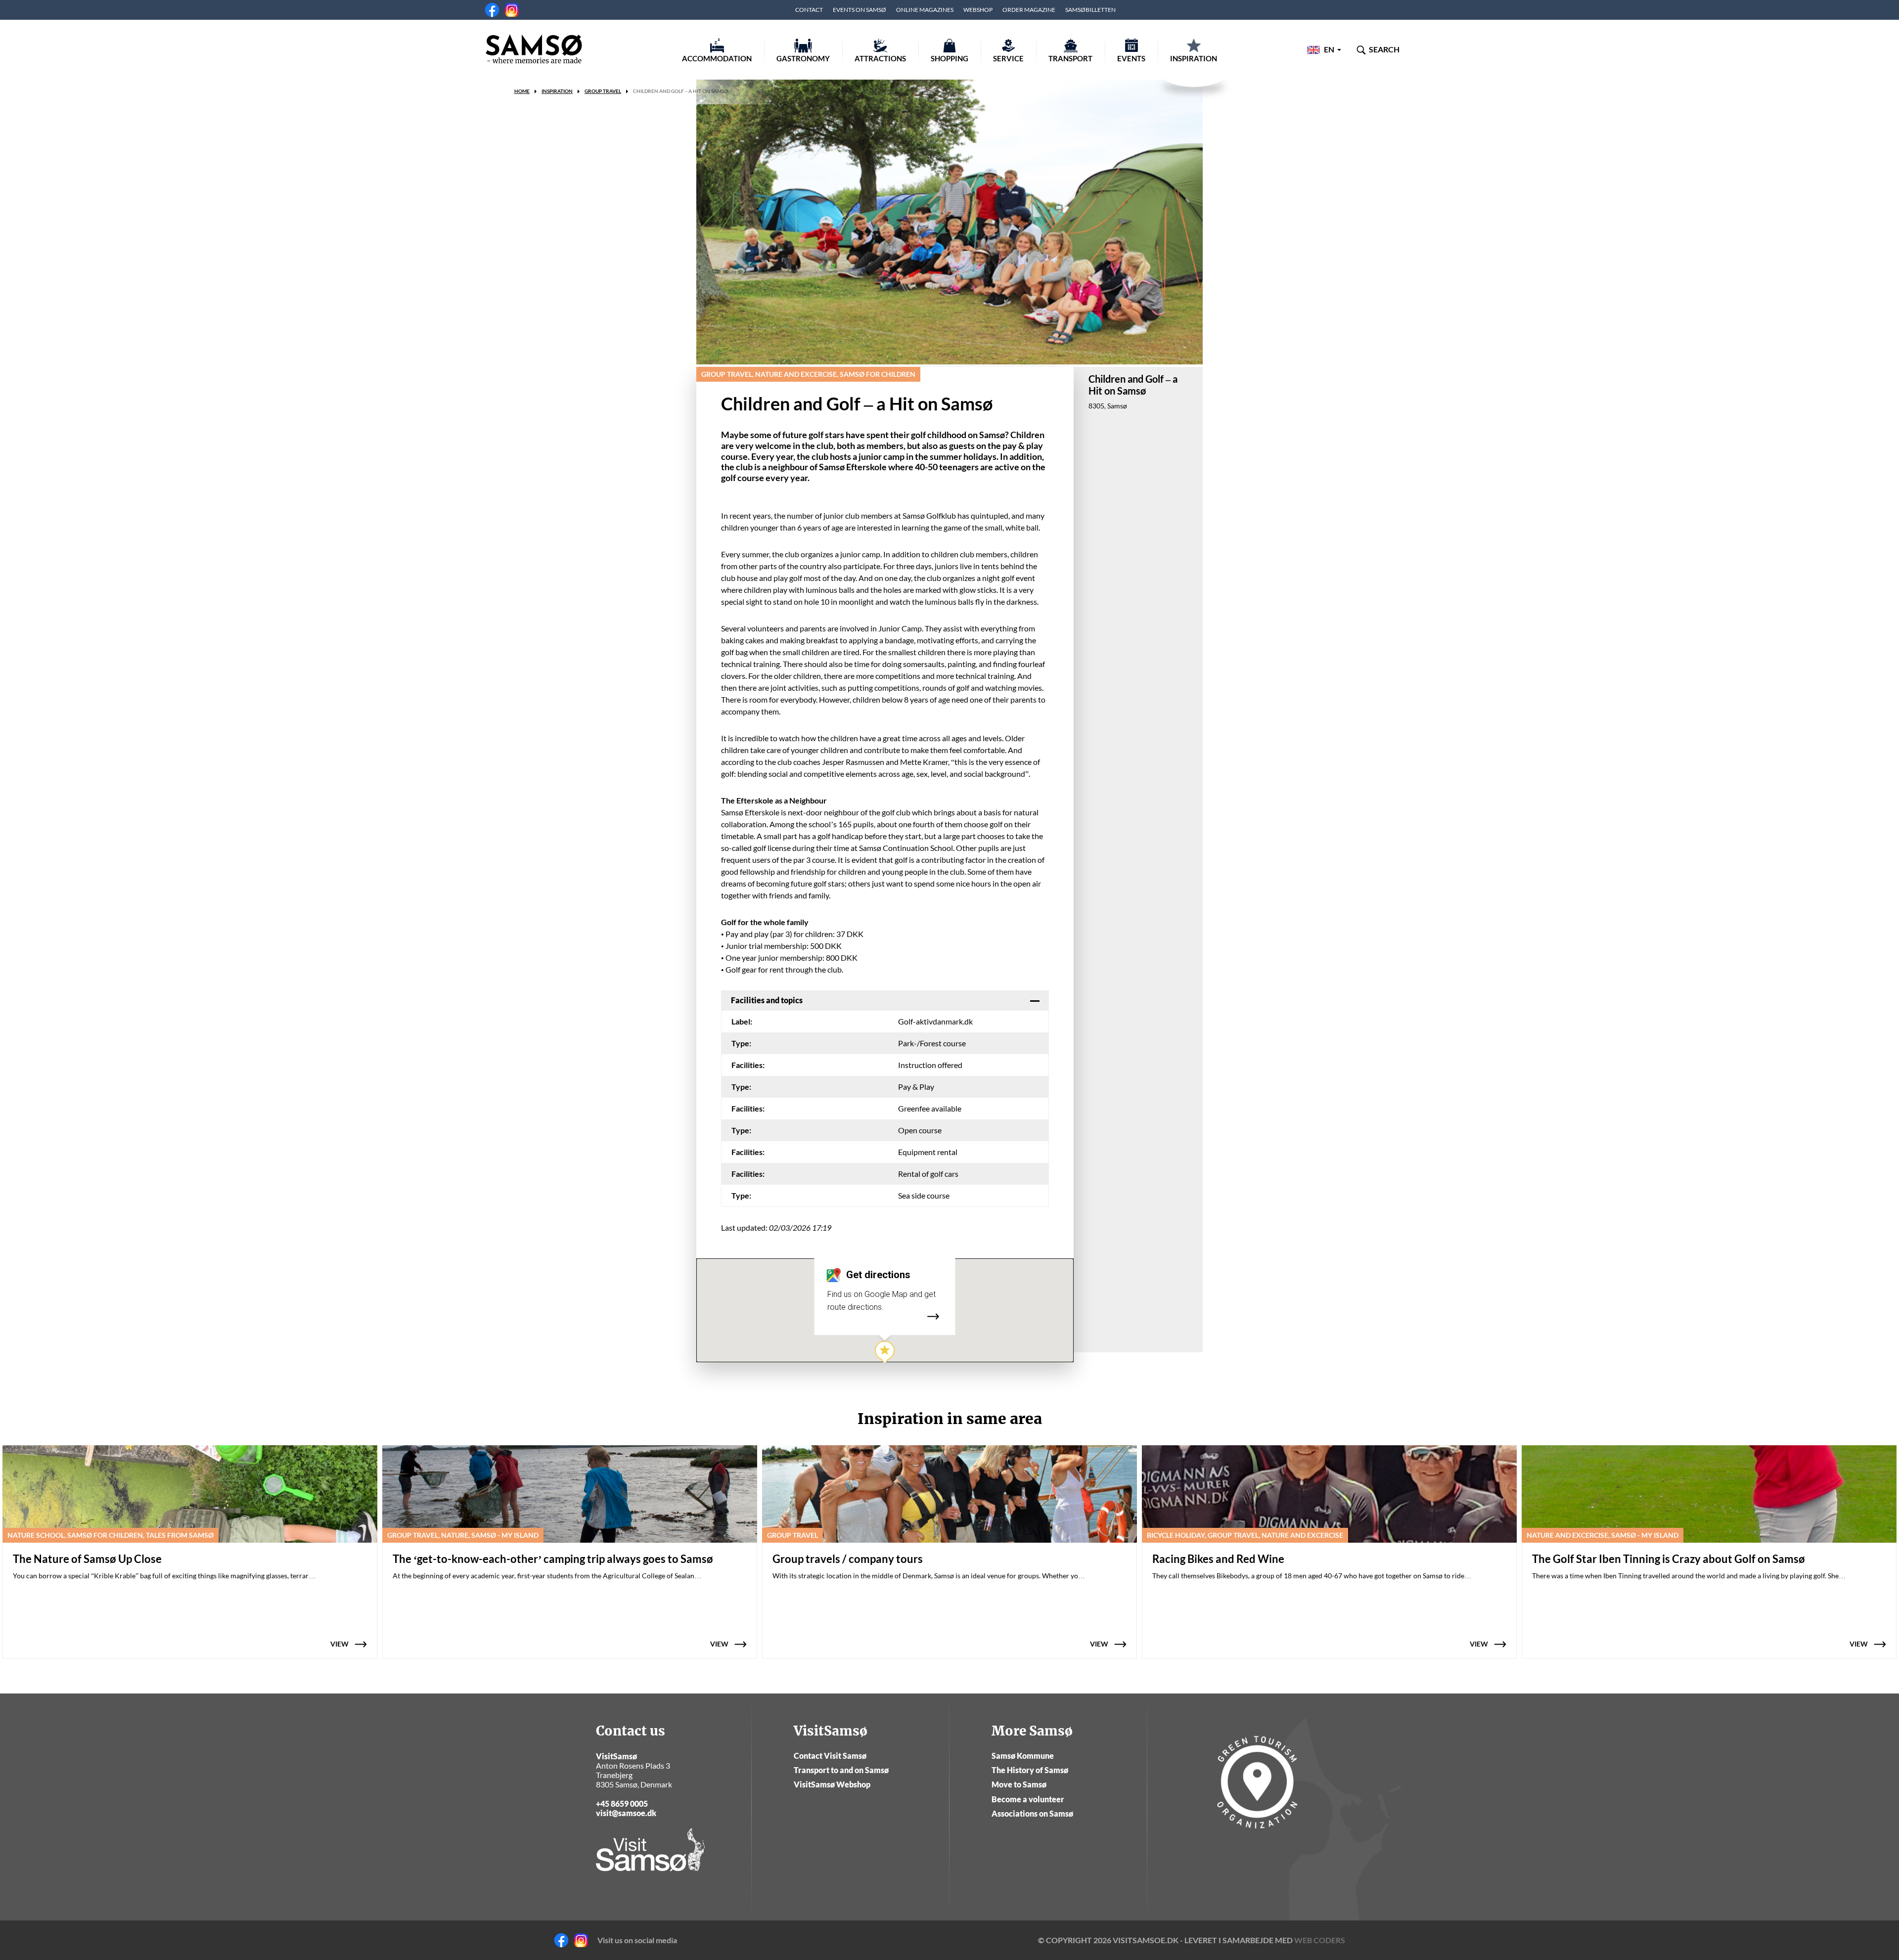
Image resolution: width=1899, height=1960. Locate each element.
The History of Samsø (1030, 1785)
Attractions (880, 58)
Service (1008, 58)
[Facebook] (492, 10)
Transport (1070, 58)
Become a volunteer (1028, 1814)
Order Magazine (1029, 10)
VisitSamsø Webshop (832, 1799)
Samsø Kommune (1023, 1770)
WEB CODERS (1320, 1955)
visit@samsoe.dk (626, 1828)
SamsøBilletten (1090, 10)
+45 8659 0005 (622, 1818)
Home (522, 91)
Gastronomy (803, 58)
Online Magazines (925, 10)
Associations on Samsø (1032, 1828)
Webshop (978, 10)
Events (1131, 58)
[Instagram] (512, 10)
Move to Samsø (1019, 1799)
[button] (885, 1353)
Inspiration (1194, 58)
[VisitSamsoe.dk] (534, 49)
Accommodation (717, 58)
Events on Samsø (859, 10)
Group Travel (603, 91)
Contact (809, 10)
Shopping (949, 58)
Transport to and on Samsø (841, 1785)
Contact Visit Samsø (830, 1770)
